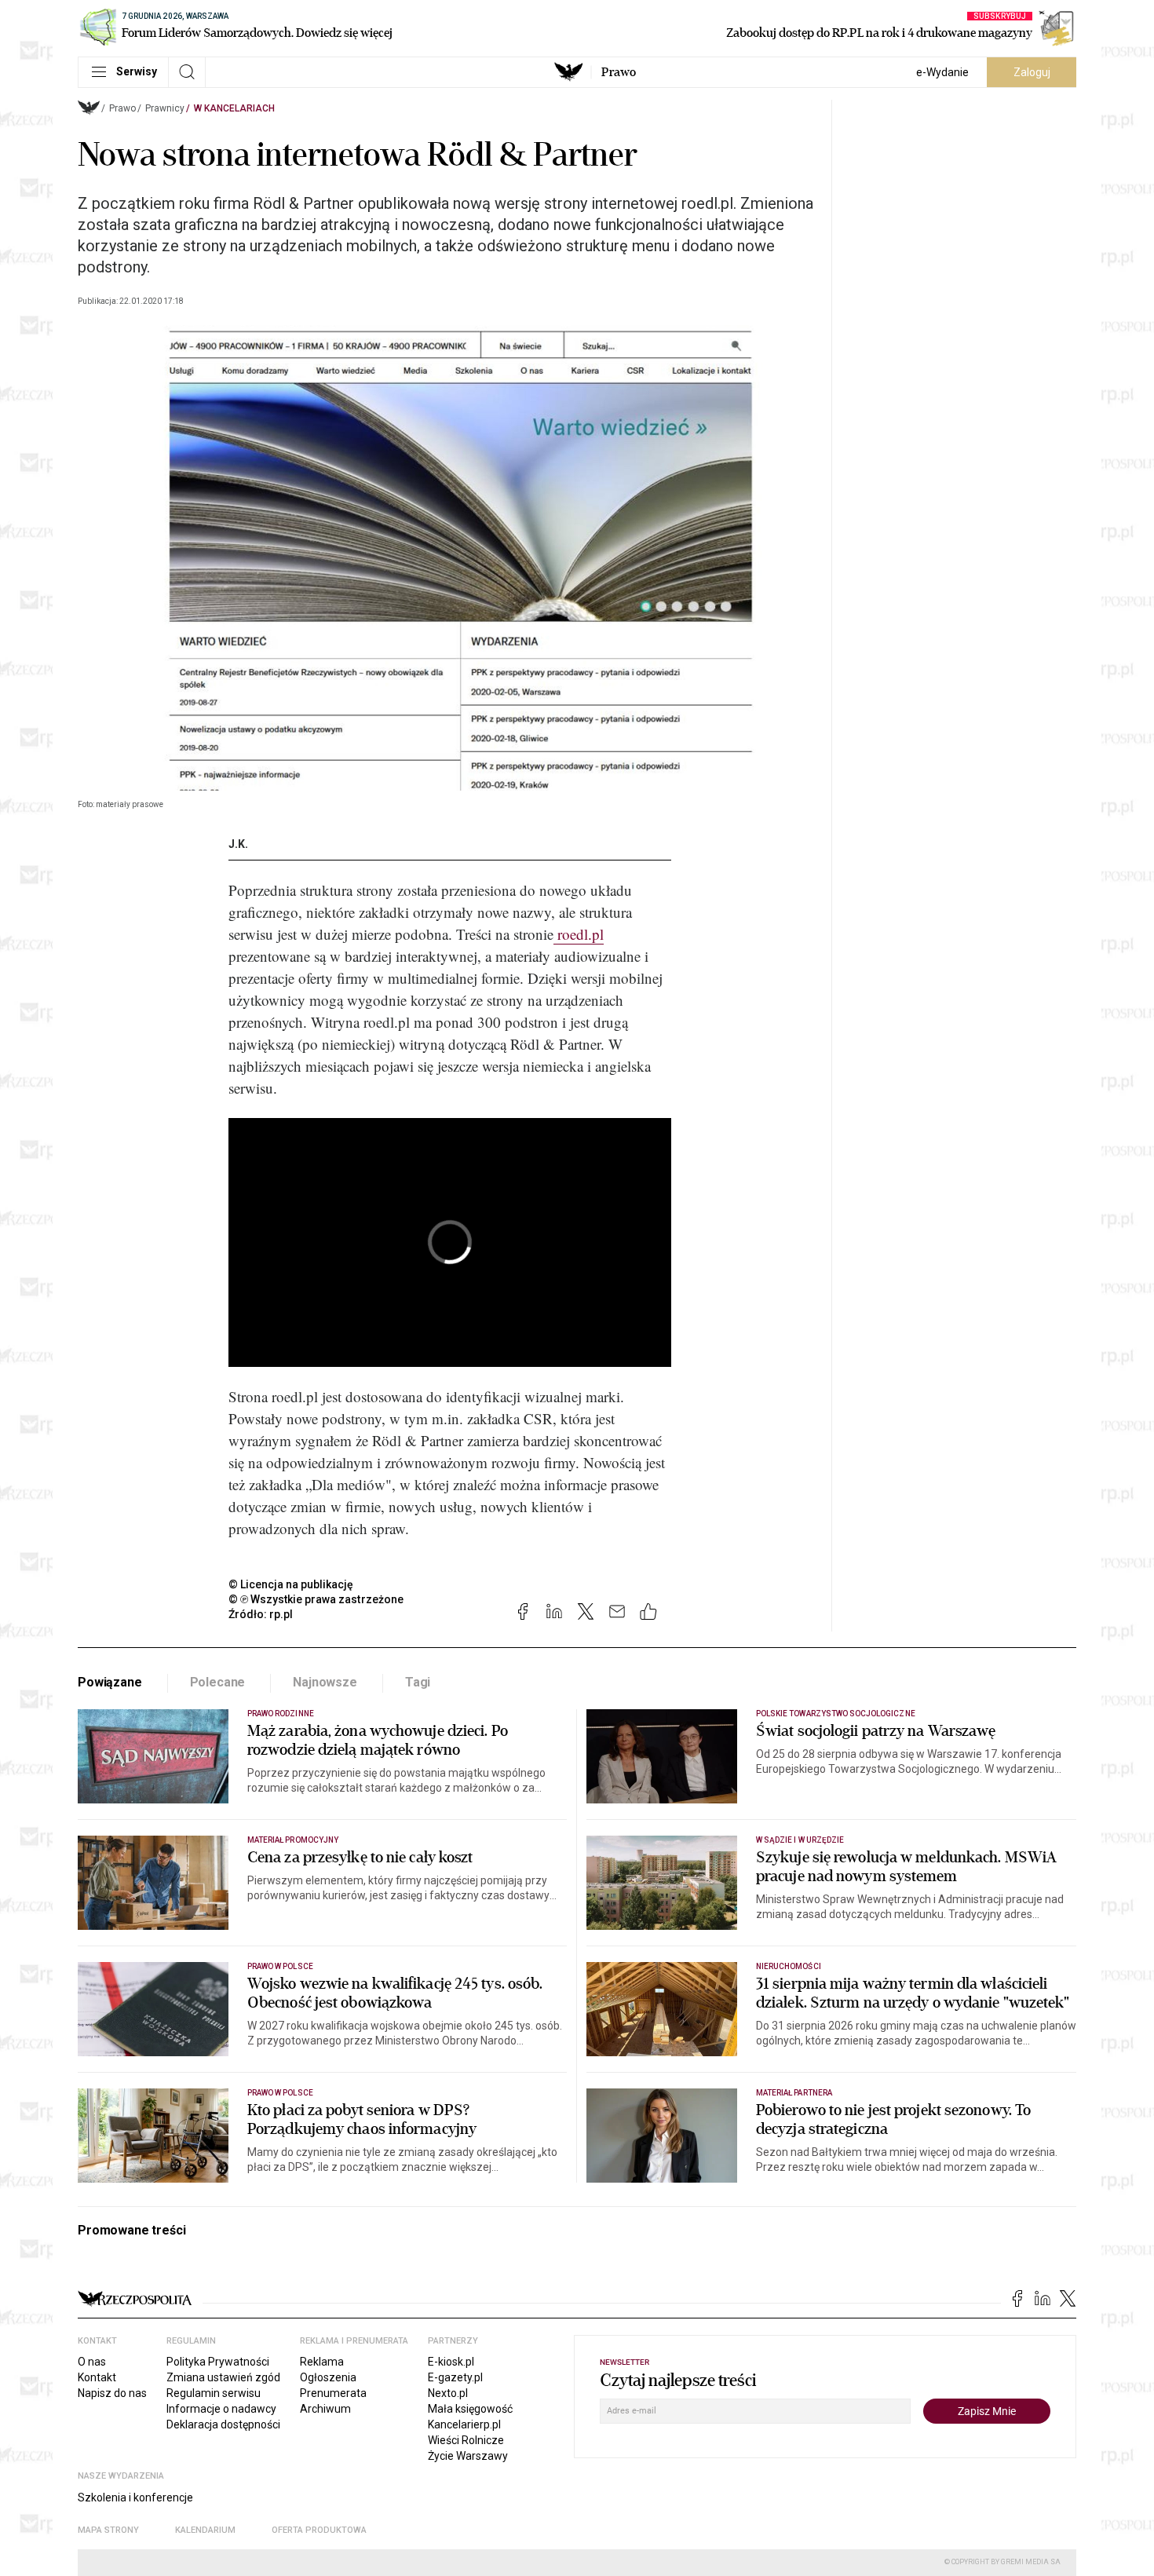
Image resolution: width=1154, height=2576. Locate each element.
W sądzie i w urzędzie (800, 1840)
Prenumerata (333, 2393)
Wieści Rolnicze (466, 2440)
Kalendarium (205, 2530)
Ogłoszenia (328, 2377)
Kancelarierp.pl (464, 2424)
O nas (92, 2362)
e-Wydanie (942, 72)
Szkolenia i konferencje (135, 2497)
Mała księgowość (470, 2409)
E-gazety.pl (455, 2377)
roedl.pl (579, 934)
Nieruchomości (789, 1966)
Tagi (418, 1682)
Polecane (218, 1682)
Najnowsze (325, 1682)
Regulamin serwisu (214, 2393)
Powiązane (110, 1682)
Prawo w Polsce (280, 1966)
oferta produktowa (319, 2530)
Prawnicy (165, 108)
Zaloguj (1032, 72)
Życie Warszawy (468, 2456)
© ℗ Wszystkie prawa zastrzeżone (316, 1599)
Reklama (322, 2362)
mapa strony (108, 2530)
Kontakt (97, 2377)
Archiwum (325, 2409)
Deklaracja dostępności (223, 2424)
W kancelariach (234, 108)
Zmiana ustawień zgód (223, 2377)
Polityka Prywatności (218, 2362)
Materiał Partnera (794, 2093)
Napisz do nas (112, 2393)
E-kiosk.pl (451, 2362)
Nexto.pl (448, 2393)
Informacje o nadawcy (221, 2409)
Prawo (619, 72)
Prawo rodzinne (281, 1714)
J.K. (238, 844)
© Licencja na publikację (291, 1584)
